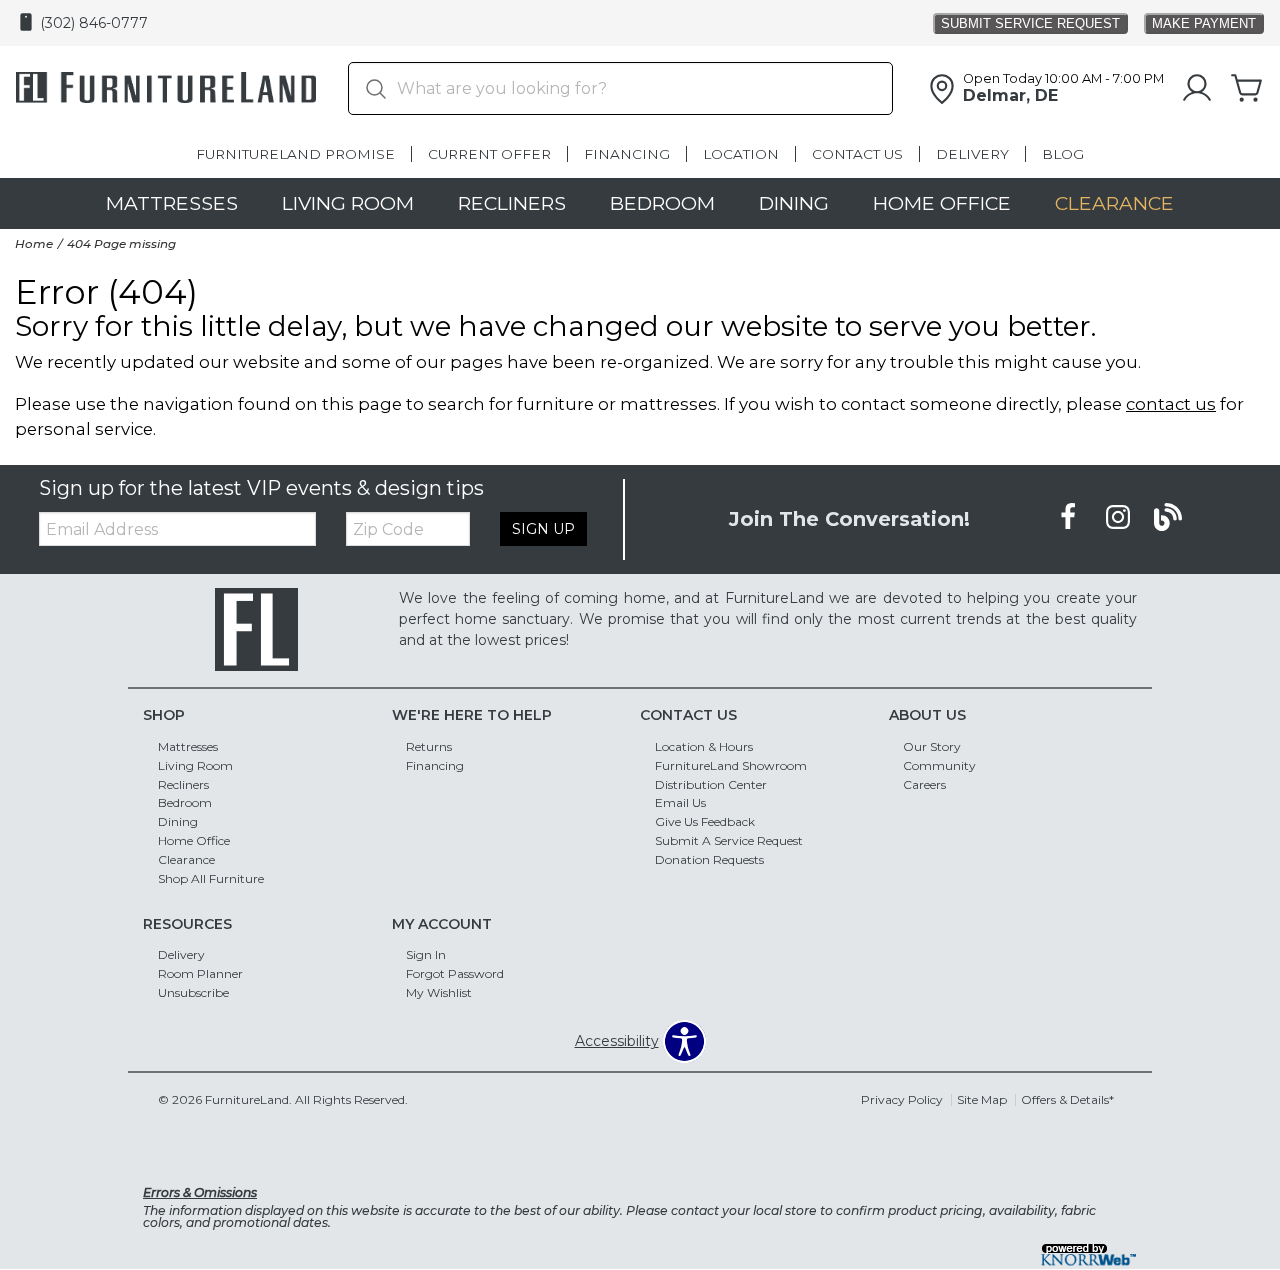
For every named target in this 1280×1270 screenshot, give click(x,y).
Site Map (982, 1099)
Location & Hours (704, 746)
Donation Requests (709, 859)
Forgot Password (455, 973)
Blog (1063, 154)
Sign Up (543, 529)
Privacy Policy (902, 1099)
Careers (924, 783)
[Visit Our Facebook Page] (1070, 518)
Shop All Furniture (211, 878)
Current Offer (489, 154)
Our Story (932, 746)
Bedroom (662, 203)
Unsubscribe (193, 992)
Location (741, 154)
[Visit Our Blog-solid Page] (1168, 518)
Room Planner (200, 973)
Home (34, 243)
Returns (429, 746)
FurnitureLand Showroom (731, 764)
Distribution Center (711, 783)
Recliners (512, 203)
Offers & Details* (1067, 1099)
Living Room (348, 203)
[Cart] (1247, 89)
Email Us (680, 802)
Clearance (1114, 203)
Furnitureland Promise (295, 154)
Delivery (972, 154)
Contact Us (857, 154)
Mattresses (172, 203)
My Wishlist (439, 992)
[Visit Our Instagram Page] (1120, 518)
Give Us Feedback (705, 821)
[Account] (1197, 89)
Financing (627, 154)
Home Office (942, 203)
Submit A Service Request (729, 840)
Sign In (426, 954)
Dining (794, 203)
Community (939, 764)
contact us (1171, 404)
